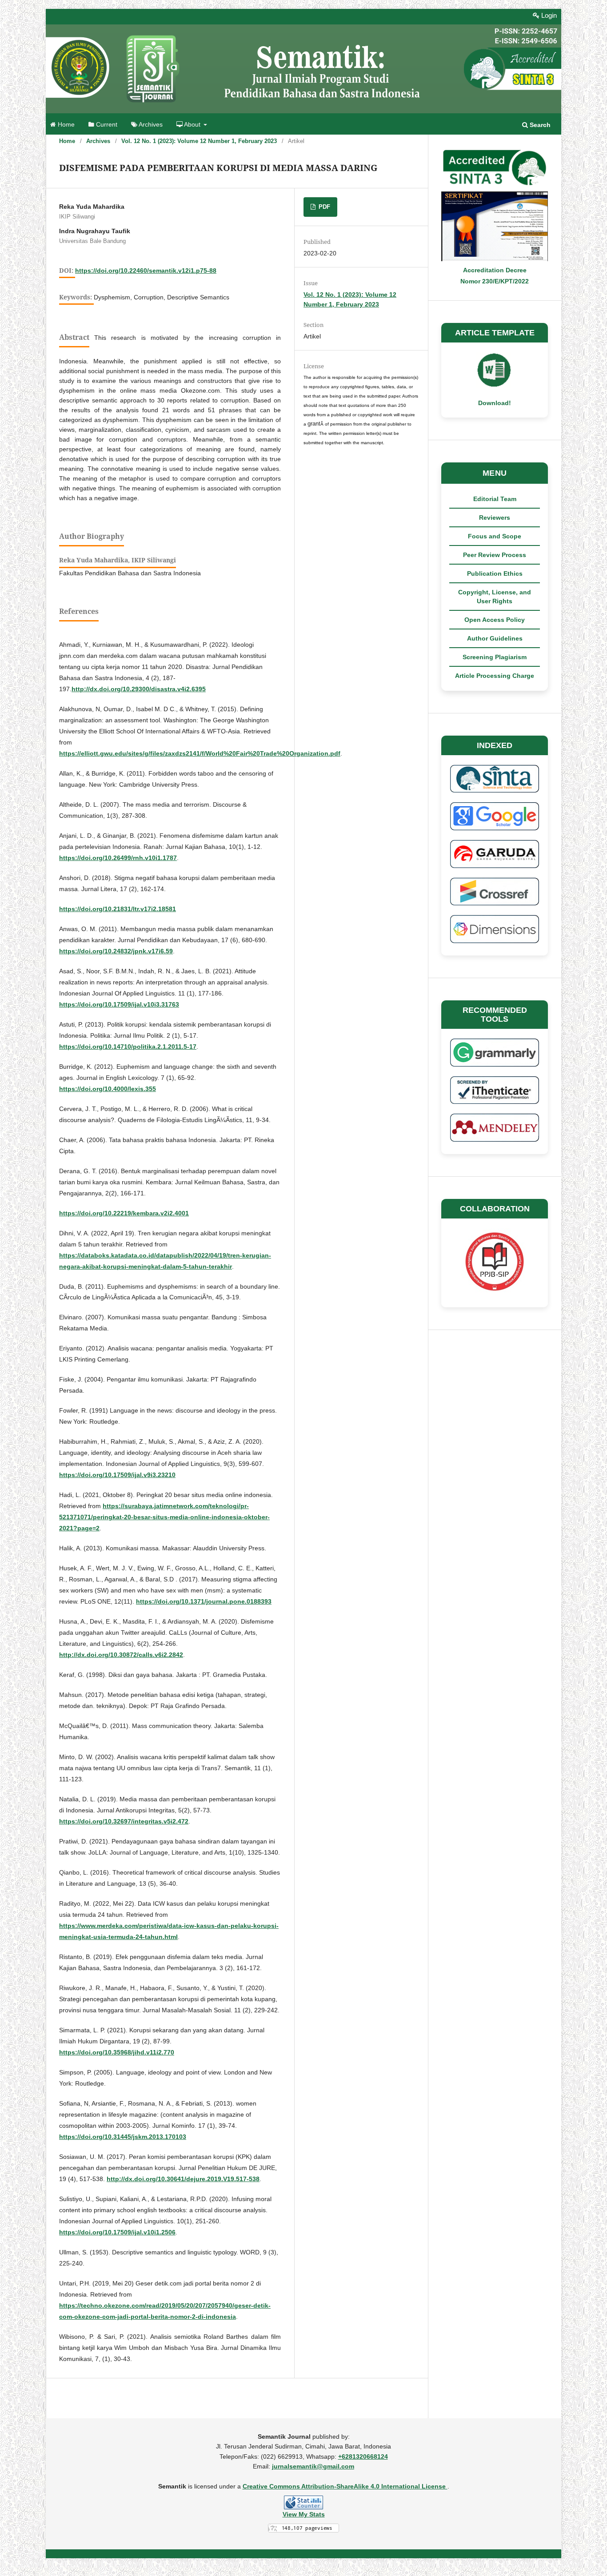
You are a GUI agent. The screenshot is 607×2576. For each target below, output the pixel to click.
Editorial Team (495, 499)
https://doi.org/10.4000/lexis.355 (108, 1089)
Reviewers (495, 518)
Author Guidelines (495, 638)
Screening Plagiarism (495, 657)
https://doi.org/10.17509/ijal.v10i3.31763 (119, 1004)
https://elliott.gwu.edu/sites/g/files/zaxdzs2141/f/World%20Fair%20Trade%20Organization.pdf (200, 753)
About (192, 125)
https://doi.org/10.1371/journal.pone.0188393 (204, 1601)
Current (106, 125)
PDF (323, 207)
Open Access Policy (495, 620)
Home (65, 125)
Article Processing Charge (495, 676)
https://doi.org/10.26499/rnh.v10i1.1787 (118, 858)
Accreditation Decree (495, 270)
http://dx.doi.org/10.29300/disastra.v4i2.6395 (139, 689)
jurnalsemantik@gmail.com (313, 2466)
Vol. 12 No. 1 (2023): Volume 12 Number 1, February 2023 (199, 141)
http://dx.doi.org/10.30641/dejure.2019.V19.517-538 (183, 2179)
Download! (495, 403)
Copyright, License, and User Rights (495, 597)
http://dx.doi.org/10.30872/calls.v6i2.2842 (121, 1655)
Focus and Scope (495, 536)
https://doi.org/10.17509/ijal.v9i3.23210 (117, 1475)
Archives (150, 125)
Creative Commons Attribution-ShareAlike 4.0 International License (345, 2486)
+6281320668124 (363, 2457)
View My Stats (304, 2514)
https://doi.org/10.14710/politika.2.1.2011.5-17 (128, 1047)
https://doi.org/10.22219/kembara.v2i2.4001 (124, 1213)
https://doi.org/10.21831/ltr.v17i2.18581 (118, 909)
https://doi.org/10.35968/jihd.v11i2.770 (117, 2052)
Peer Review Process (495, 555)
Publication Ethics (495, 573)
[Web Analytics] (303, 2502)
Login (548, 15)
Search (539, 125)
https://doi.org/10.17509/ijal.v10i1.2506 (117, 2232)
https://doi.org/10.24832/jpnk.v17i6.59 (116, 951)
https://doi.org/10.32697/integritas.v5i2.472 (124, 1821)
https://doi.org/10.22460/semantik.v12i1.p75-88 (146, 271)
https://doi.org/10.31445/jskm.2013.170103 (123, 2137)
